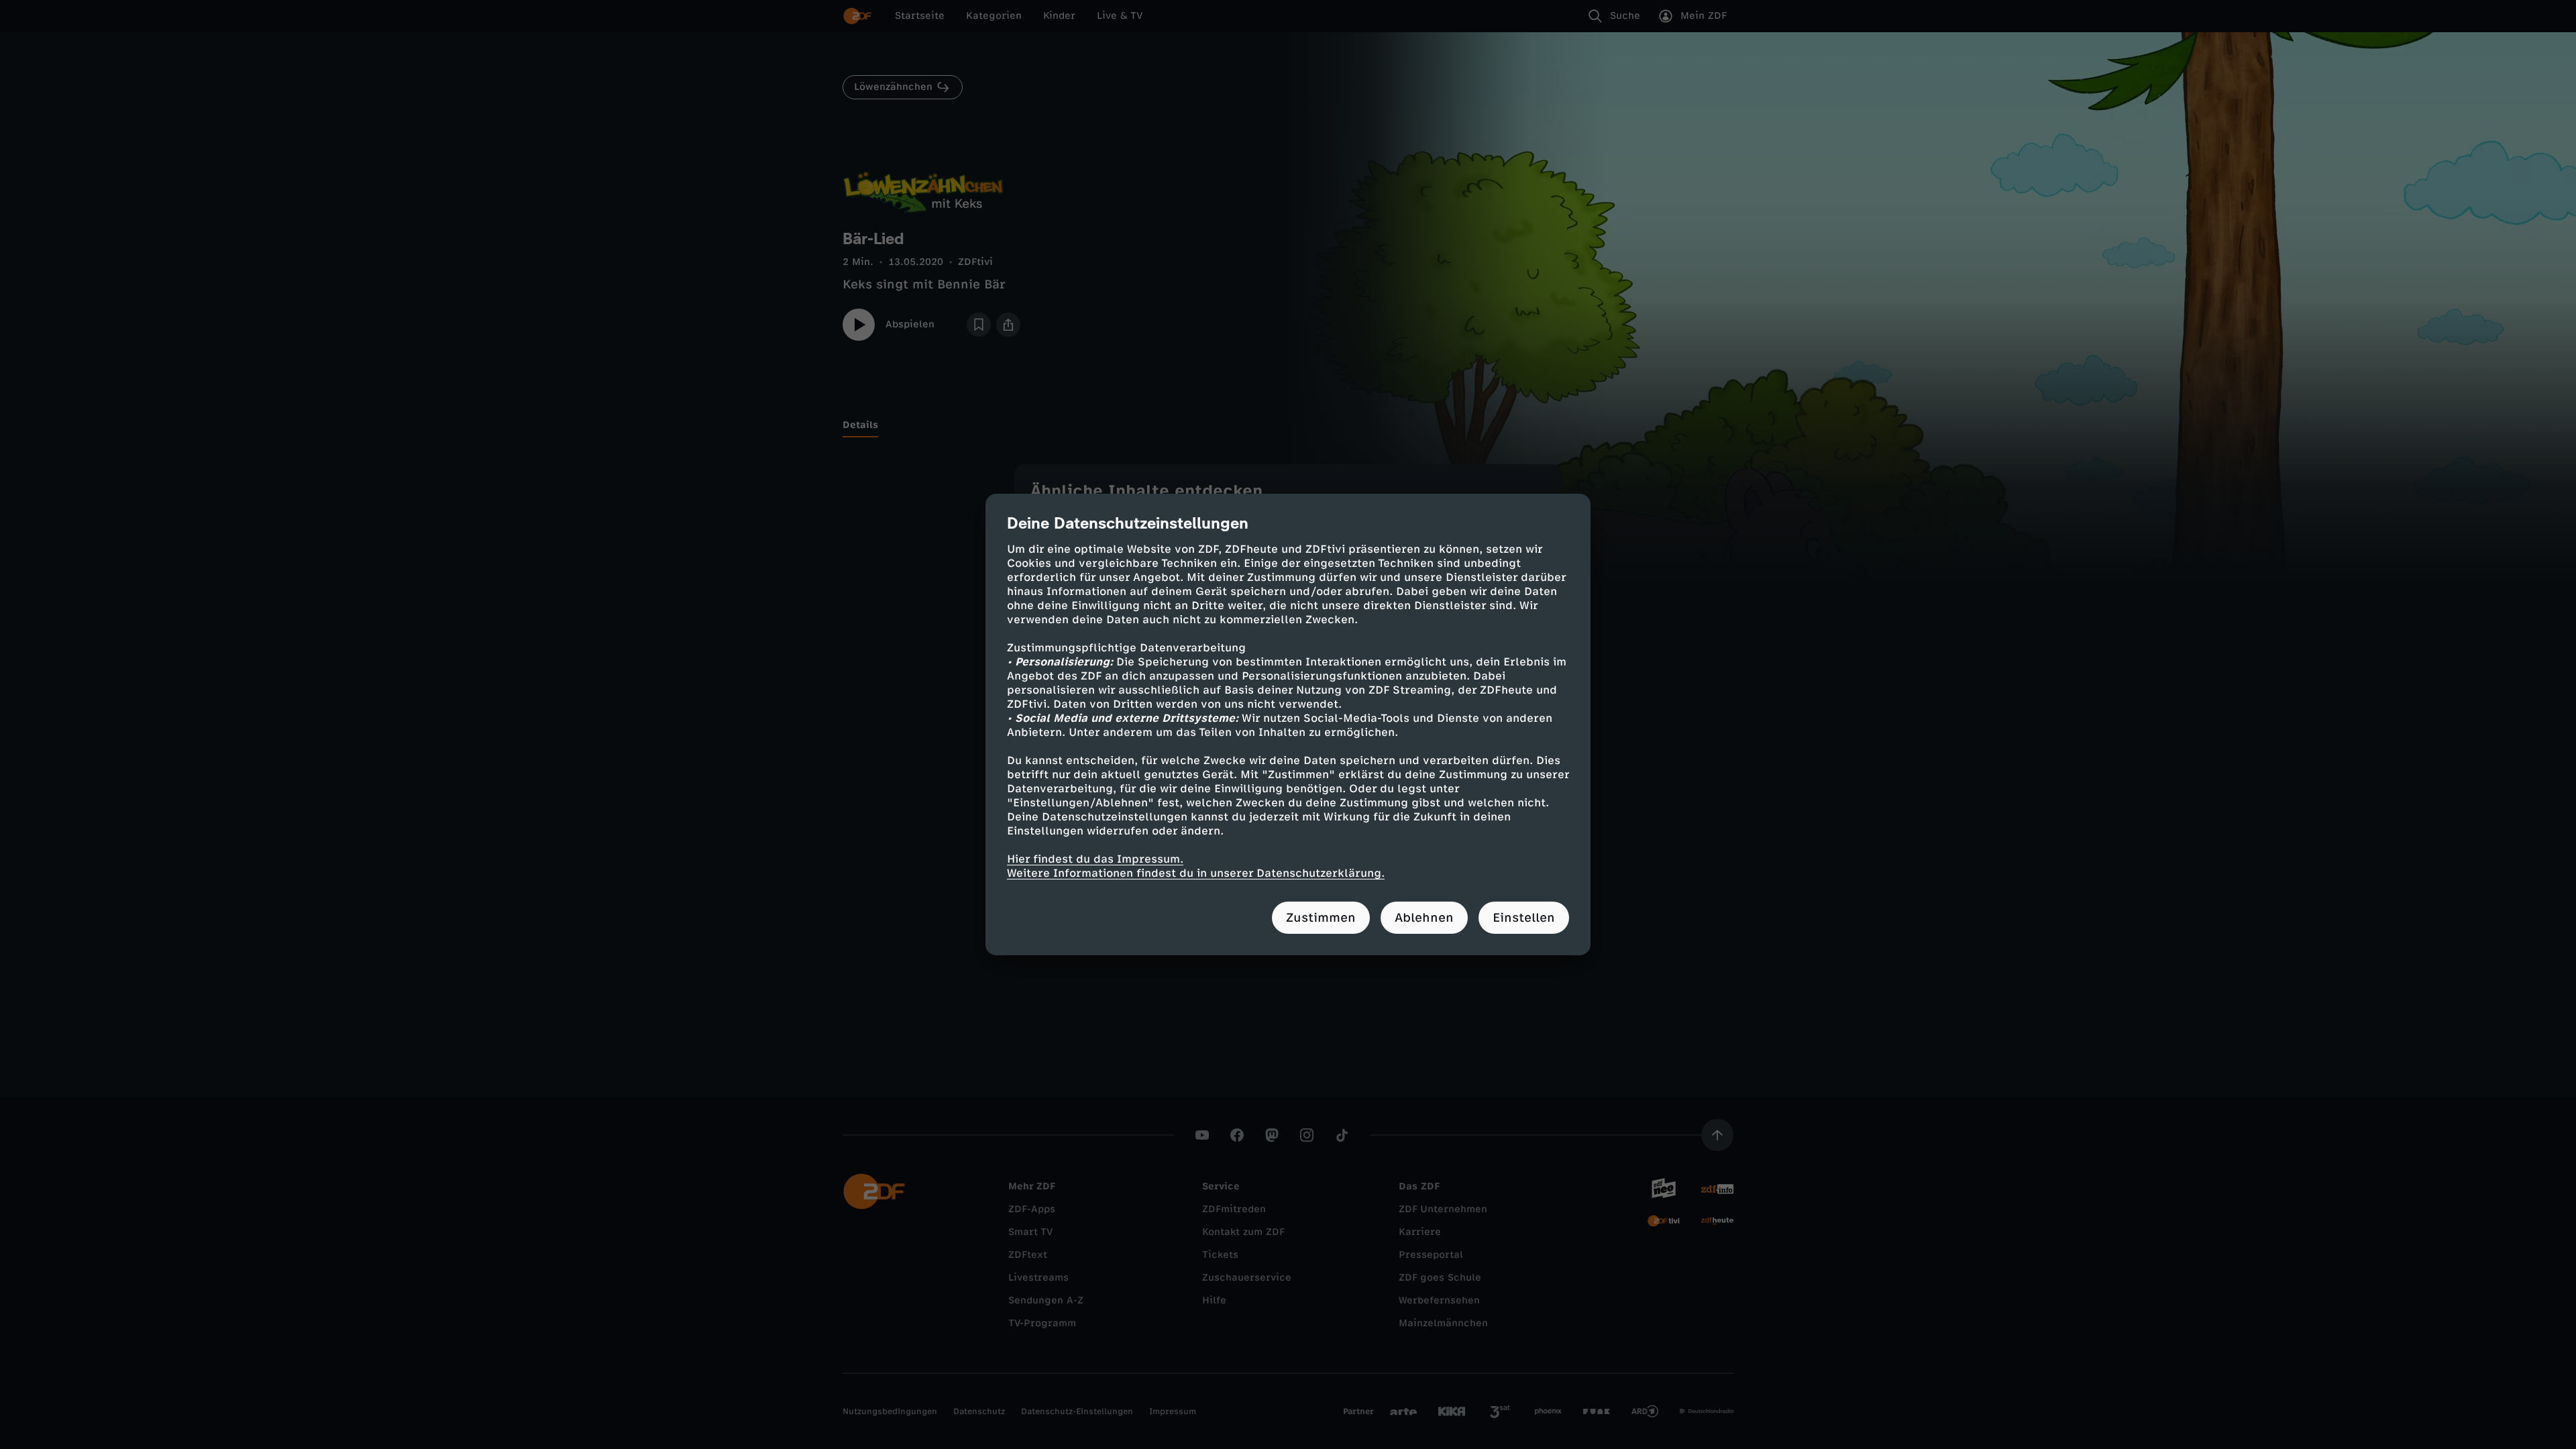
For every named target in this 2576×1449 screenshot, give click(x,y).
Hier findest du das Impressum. (1095, 859)
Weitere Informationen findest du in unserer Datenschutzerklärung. (1196, 873)
